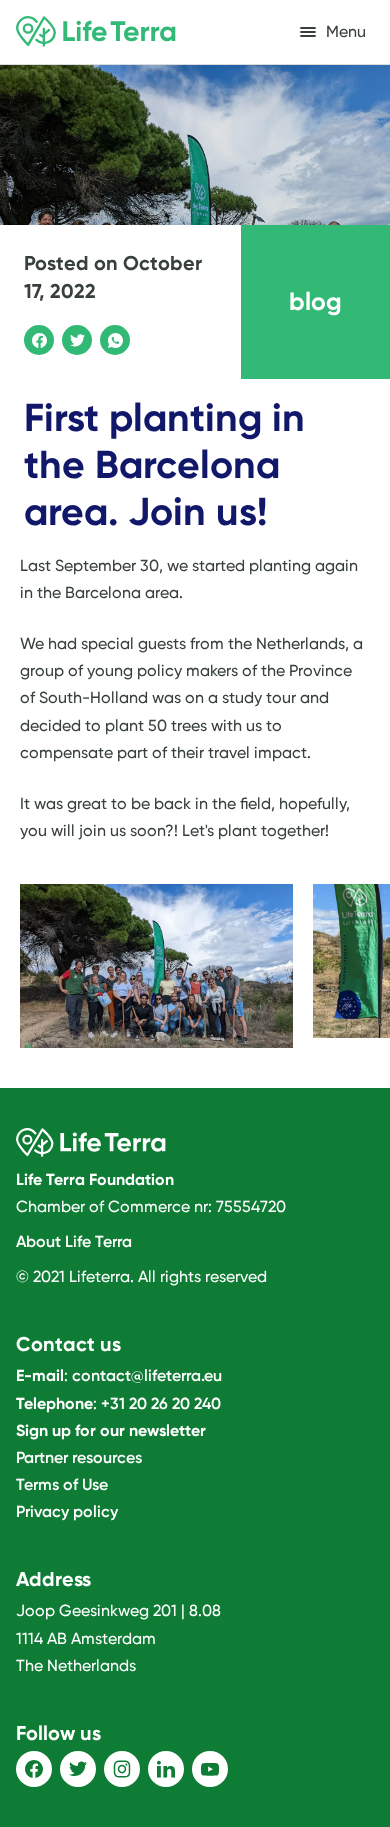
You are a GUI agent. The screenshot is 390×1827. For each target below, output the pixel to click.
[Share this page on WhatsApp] (112, 337)
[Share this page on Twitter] (74, 337)
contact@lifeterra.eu (147, 1375)
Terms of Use (62, 1484)
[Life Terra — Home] (96, 32)
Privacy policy (67, 1511)
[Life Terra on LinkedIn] (166, 1769)
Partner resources (79, 1457)
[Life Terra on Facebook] (34, 1769)
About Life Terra (74, 1241)
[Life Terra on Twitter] (78, 1769)
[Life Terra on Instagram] (122, 1769)
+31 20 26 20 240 (161, 1403)
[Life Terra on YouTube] (210, 1769)
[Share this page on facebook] (36, 337)
